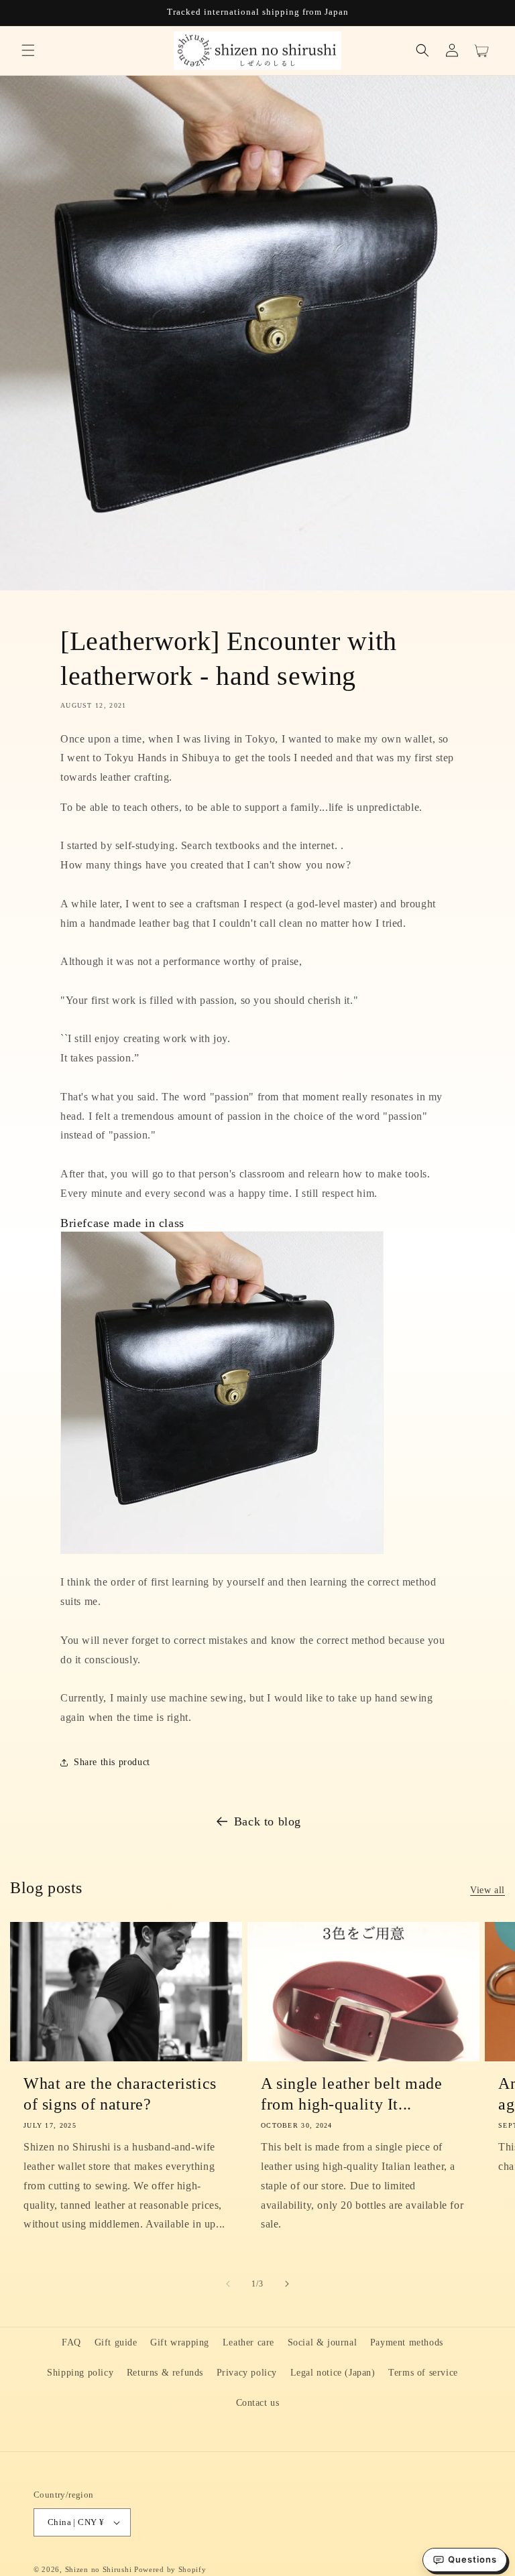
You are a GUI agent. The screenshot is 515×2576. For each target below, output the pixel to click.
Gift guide (116, 2342)
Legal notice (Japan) (333, 2373)
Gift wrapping (180, 2342)
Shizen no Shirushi (99, 2569)
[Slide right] (287, 2284)
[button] (28, 50)
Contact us (258, 2403)
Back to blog (268, 1821)
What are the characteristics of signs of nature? (120, 2094)
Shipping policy (80, 2373)
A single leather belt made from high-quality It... (352, 2094)
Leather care (248, 2342)
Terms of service (423, 2373)
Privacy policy (247, 2373)
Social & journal (323, 2342)
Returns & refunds (165, 2373)
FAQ (71, 2342)
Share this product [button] (112, 1762)
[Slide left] (228, 2284)
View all (488, 1890)
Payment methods (407, 2342)
